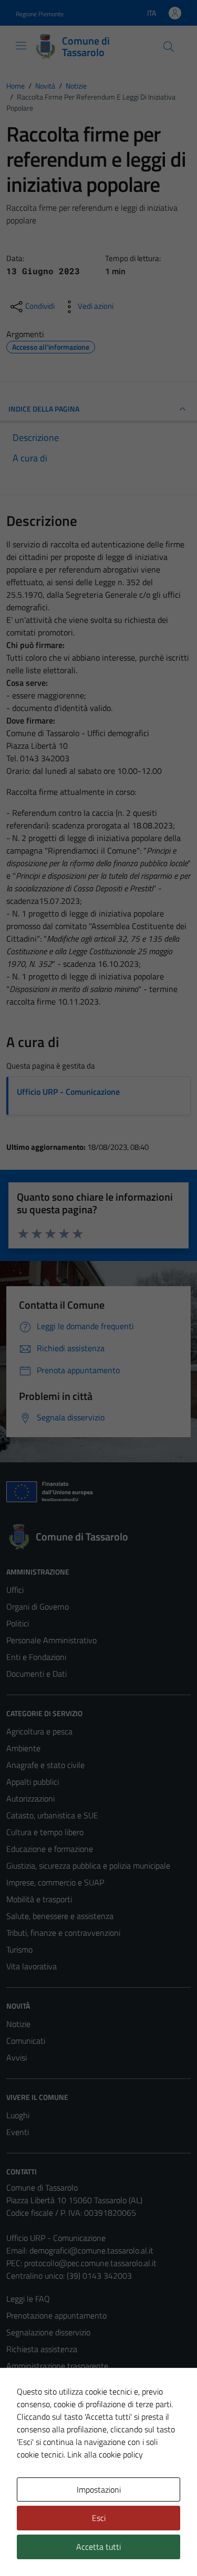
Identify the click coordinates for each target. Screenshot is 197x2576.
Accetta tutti (98, 2547)
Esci (99, 2518)
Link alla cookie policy (105, 2454)
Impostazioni (99, 2489)
